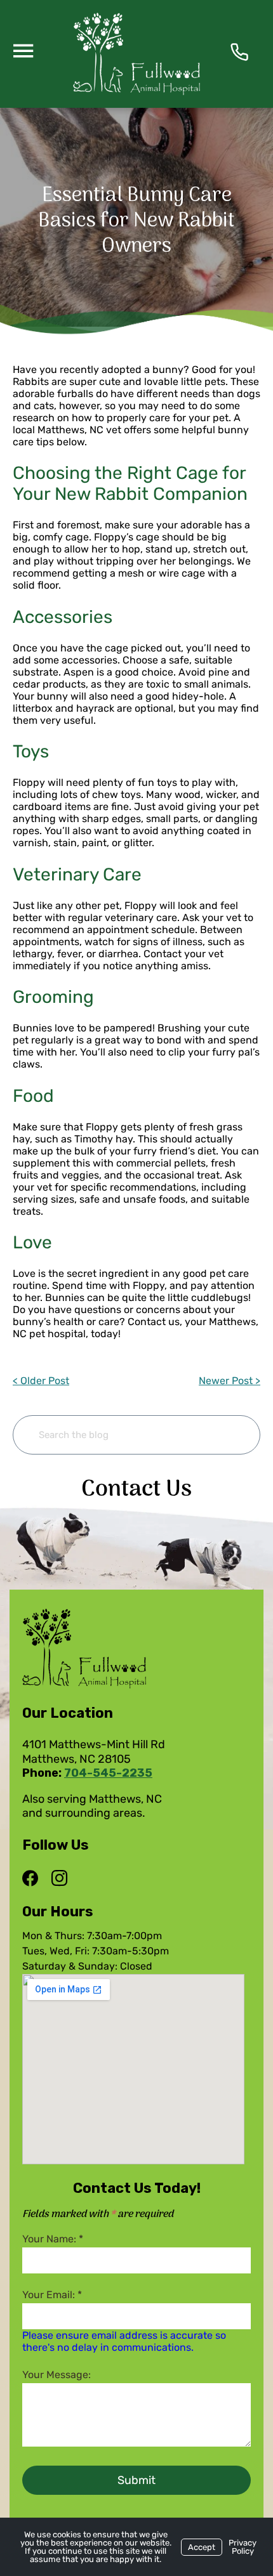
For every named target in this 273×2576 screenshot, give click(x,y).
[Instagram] (59, 1879)
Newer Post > (230, 1381)
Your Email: (52, 2295)
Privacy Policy (243, 2547)
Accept (202, 2547)
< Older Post (41, 1381)
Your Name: (53, 2239)
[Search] (231, 1435)
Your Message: (57, 2375)
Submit (136, 2480)
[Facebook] (33, 1879)
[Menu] (23, 50)
